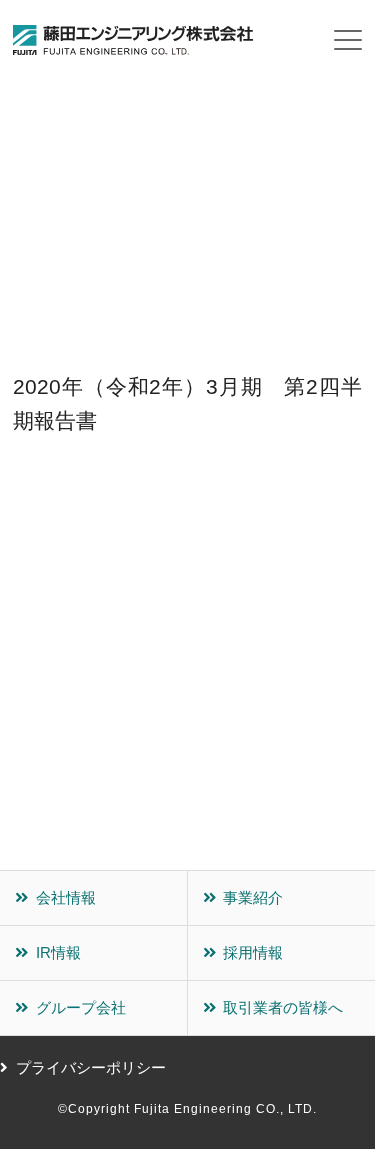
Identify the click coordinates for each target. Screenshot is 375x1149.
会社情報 (66, 897)
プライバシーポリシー (91, 1067)
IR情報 (58, 952)
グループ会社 (81, 1007)
